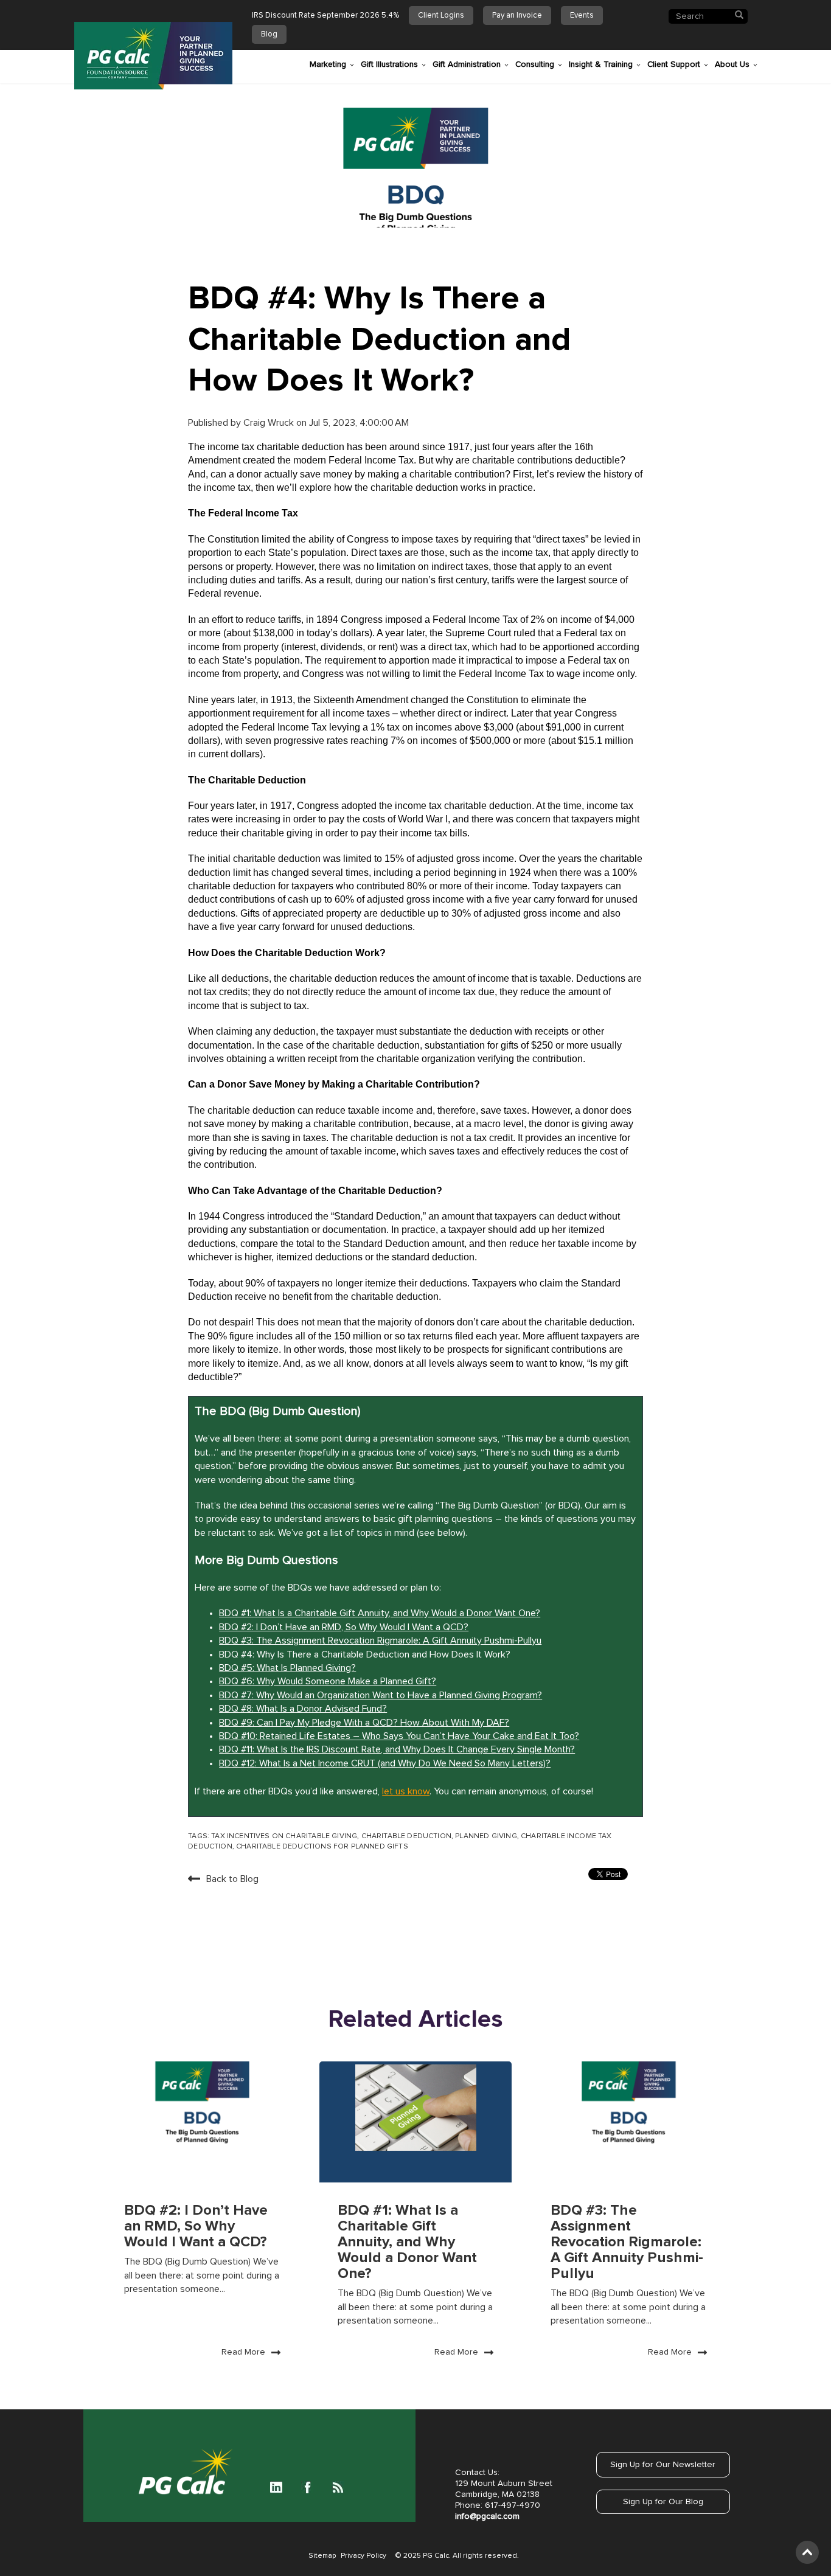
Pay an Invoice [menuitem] (517, 16)
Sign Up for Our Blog (663, 2502)
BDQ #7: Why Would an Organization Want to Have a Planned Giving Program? (381, 1695)
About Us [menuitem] (732, 64)
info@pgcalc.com (487, 2516)
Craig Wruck (270, 423)
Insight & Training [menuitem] (601, 64)
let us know (406, 1791)
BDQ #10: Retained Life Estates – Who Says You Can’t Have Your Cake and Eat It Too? (399, 1736)
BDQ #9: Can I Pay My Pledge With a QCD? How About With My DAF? (364, 1723)
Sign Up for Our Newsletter (663, 2465)
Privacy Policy (363, 2556)
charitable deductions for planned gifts (322, 1847)
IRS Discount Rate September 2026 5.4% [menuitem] (325, 16)
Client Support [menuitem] (674, 64)
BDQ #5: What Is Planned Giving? (287, 1668)
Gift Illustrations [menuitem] (389, 64)
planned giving (486, 1836)
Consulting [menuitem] (535, 64)
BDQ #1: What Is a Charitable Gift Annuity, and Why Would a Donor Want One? (380, 1613)
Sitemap (322, 2556)
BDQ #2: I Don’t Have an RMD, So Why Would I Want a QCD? (344, 1627)
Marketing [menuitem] (328, 64)
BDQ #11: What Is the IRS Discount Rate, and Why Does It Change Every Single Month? (397, 1749)
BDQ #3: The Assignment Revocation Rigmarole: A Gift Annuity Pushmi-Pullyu (380, 1640)
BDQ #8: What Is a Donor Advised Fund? (303, 1709)
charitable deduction (406, 1836)
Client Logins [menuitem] (441, 16)
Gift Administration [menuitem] (467, 64)
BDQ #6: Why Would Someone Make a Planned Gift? (328, 1681)
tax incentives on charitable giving (284, 1836)
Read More (243, 2352)
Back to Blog (232, 1879)
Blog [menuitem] (269, 34)
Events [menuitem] (582, 16)
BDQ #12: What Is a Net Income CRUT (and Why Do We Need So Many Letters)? (385, 1763)
